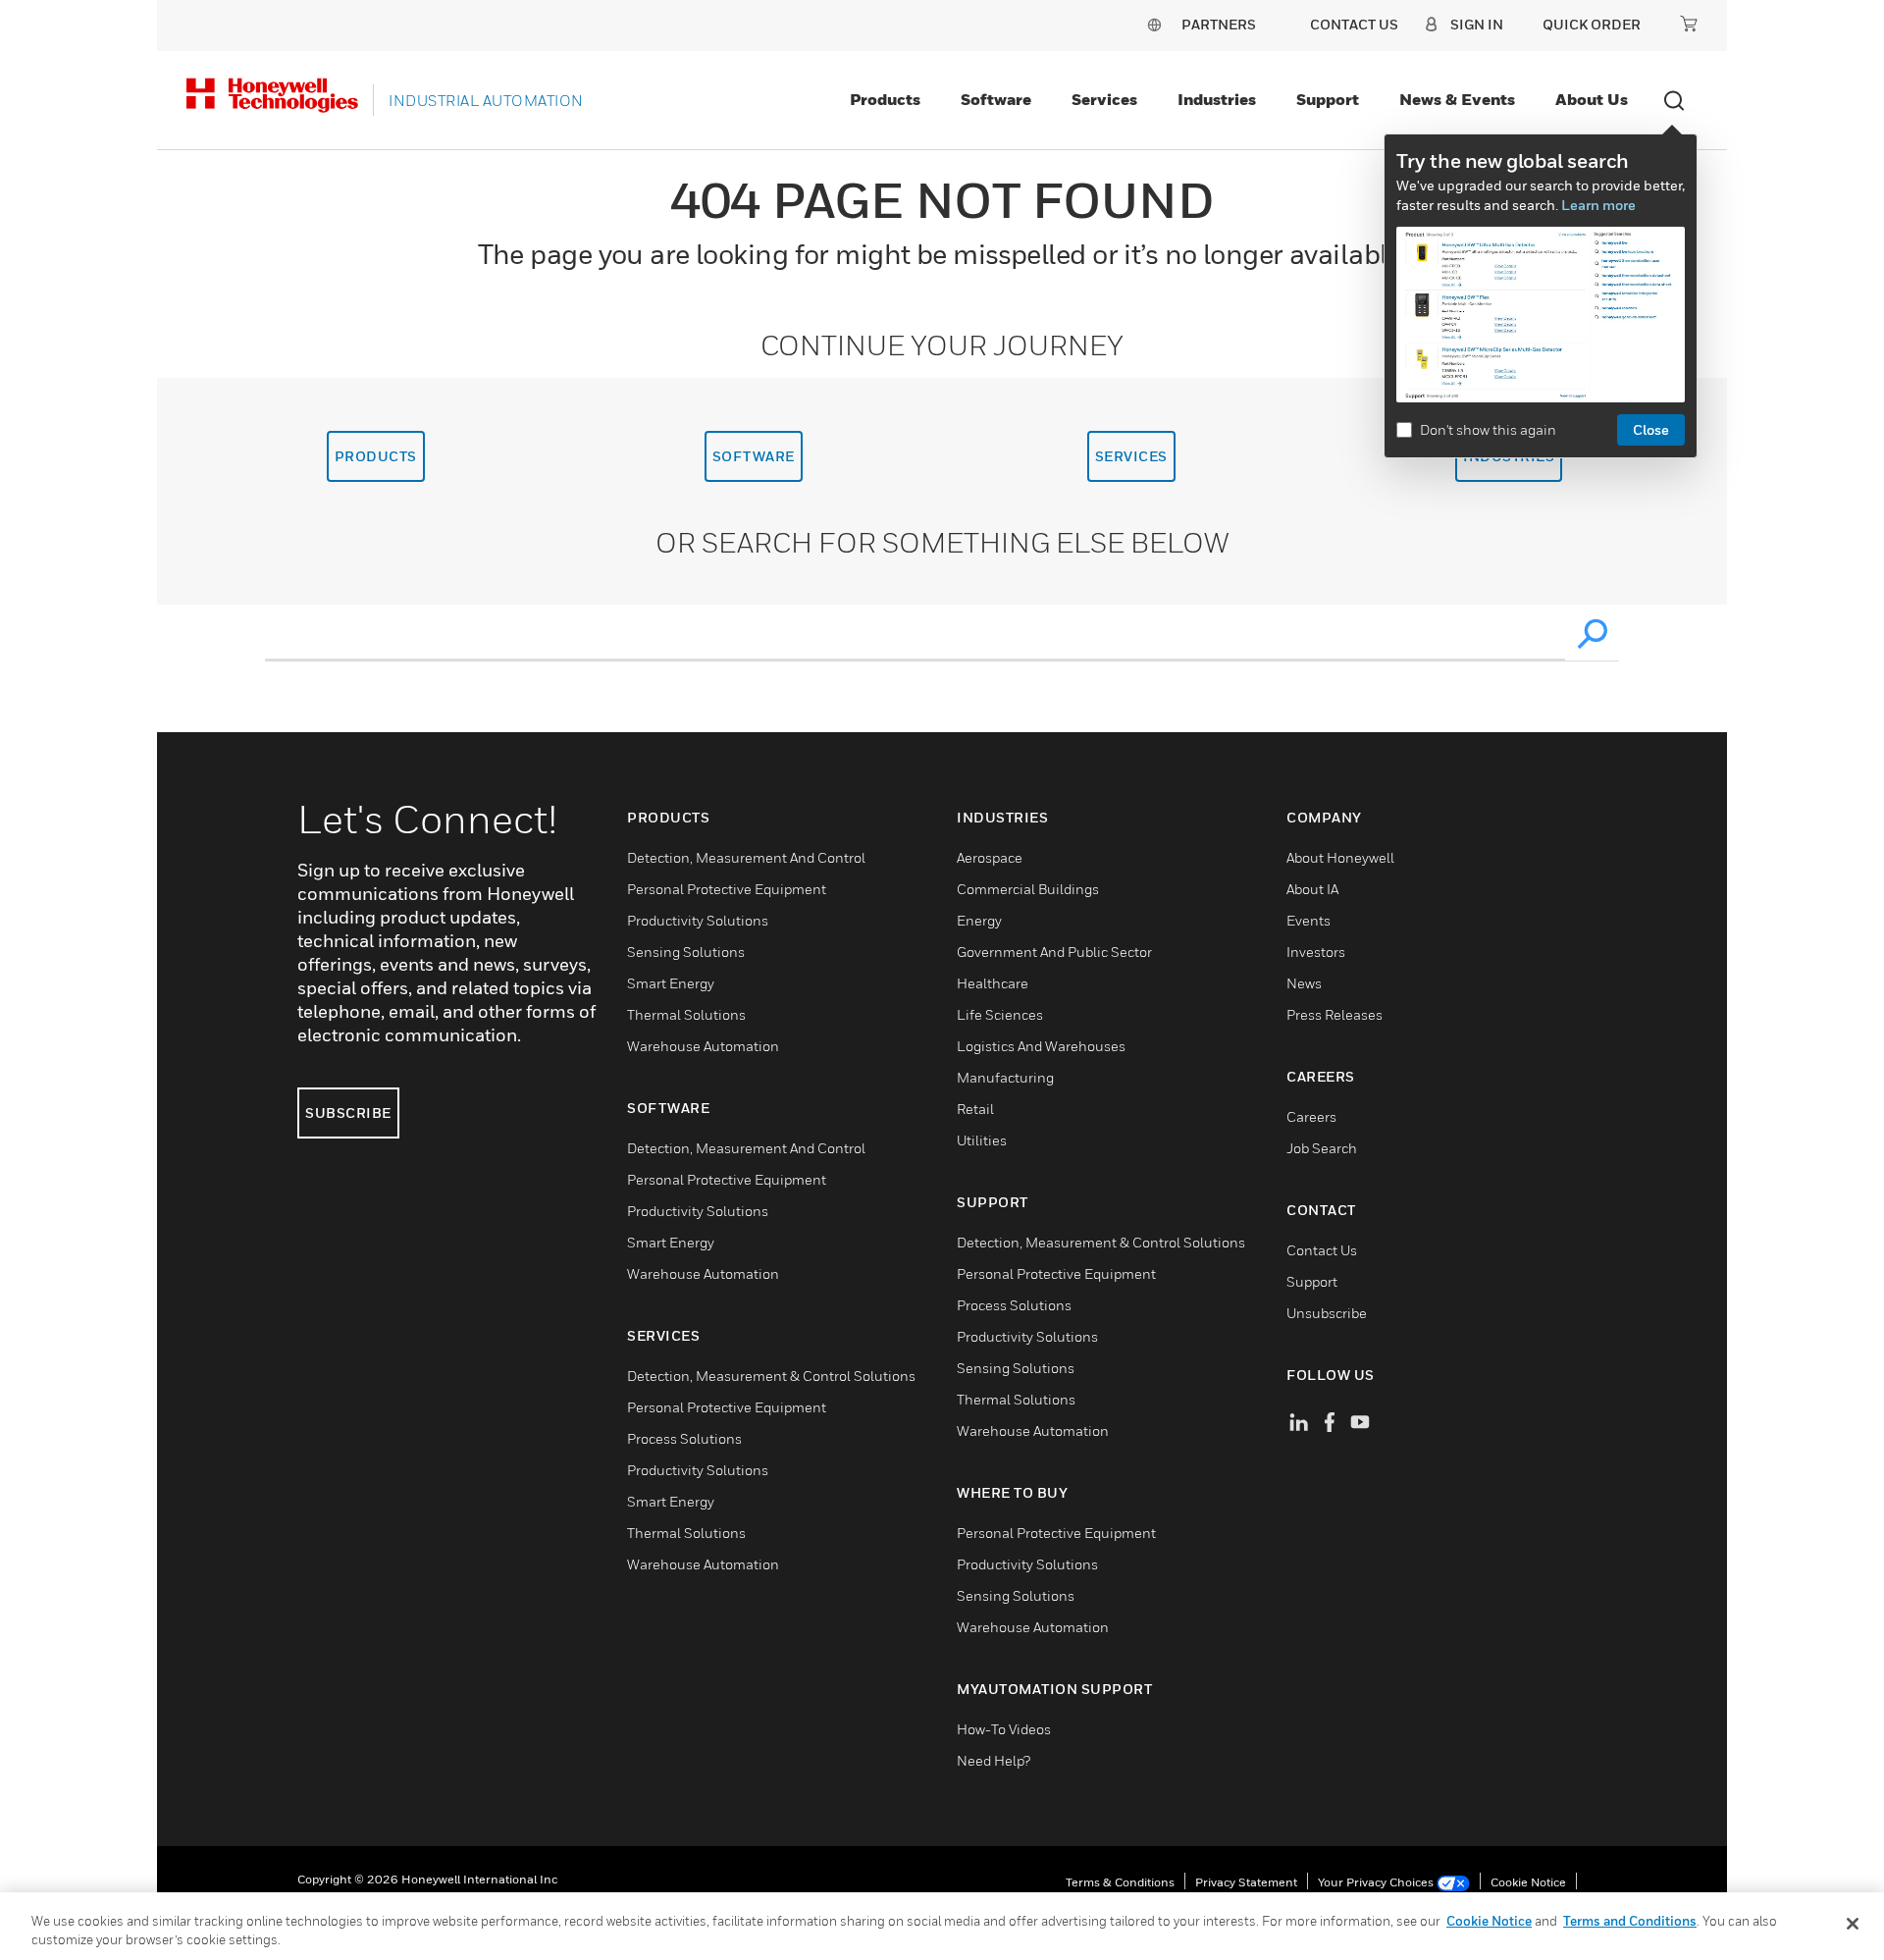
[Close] (1853, 1924)
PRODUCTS (376, 456)
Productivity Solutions (698, 920)
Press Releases (1334, 1014)
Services (1104, 99)
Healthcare (993, 983)
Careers (1311, 1116)
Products (885, 99)
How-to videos (1004, 1729)
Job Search (1322, 1148)
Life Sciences (1000, 1014)
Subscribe (348, 1112)
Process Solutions (684, 1438)
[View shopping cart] (1689, 24)
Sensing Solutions (686, 952)
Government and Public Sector (1054, 952)
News (1304, 983)
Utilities (982, 1140)
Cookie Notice (1528, 1882)
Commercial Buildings (1028, 889)
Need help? (994, 1760)
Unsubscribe (1327, 1313)
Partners (1219, 24)
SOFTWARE (754, 456)
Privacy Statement (1246, 1882)
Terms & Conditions (1120, 1882)
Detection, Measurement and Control (746, 857)
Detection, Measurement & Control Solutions (771, 1376)
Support (1328, 99)
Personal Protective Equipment (727, 889)
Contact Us (1322, 1250)
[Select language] (1154, 24)
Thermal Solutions (686, 1014)
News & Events (1457, 99)
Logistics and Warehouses (1041, 1046)
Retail (975, 1109)
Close (1651, 429)
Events (1308, 920)
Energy (979, 920)
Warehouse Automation (703, 1046)
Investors (1316, 952)
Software (996, 99)
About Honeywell (1340, 857)
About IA (1312, 889)
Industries (1217, 99)
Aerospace (990, 857)
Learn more (1598, 205)
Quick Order (1592, 24)
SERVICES (1131, 456)
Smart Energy (671, 983)
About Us (1592, 99)
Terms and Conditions (1630, 1921)
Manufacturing (1005, 1077)
